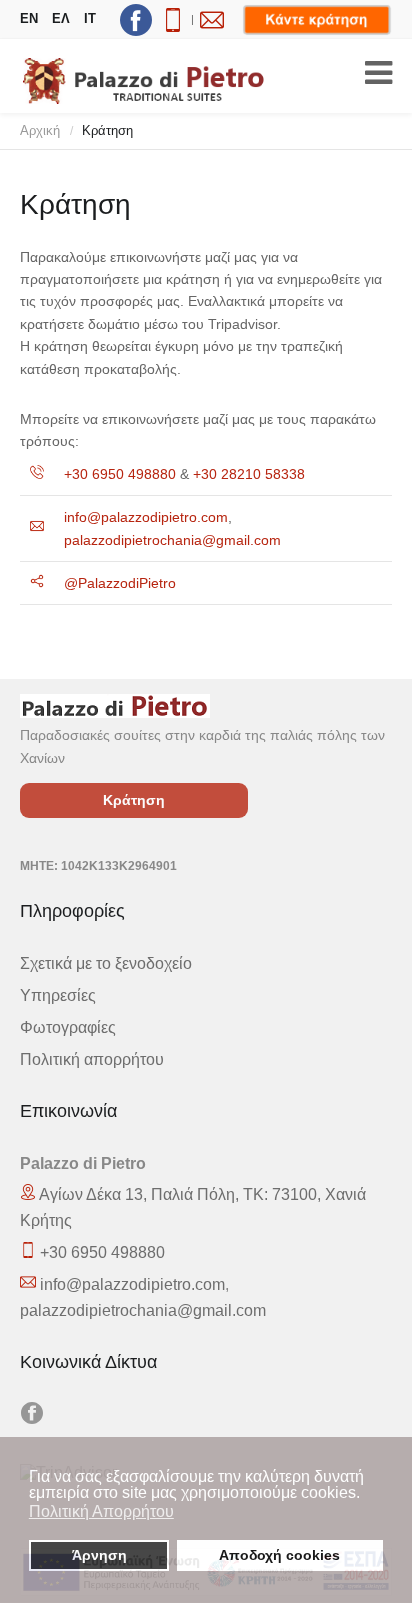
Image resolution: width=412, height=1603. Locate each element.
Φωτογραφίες (68, 1027)
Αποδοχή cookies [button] (279, 1555)
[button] (365, 1495)
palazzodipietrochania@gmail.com (172, 540)
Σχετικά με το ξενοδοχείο (106, 963)
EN (29, 18)
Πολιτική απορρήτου (92, 1059)
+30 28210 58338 (249, 474)
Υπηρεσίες (58, 995)
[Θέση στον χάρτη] (30, 1252)
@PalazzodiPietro (120, 583)
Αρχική (40, 130)
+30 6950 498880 (120, 474)
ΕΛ (61, 18)
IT (90, 18)
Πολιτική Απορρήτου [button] (101, 1511)
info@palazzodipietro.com (146, 517)
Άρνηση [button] (99, 1555)
